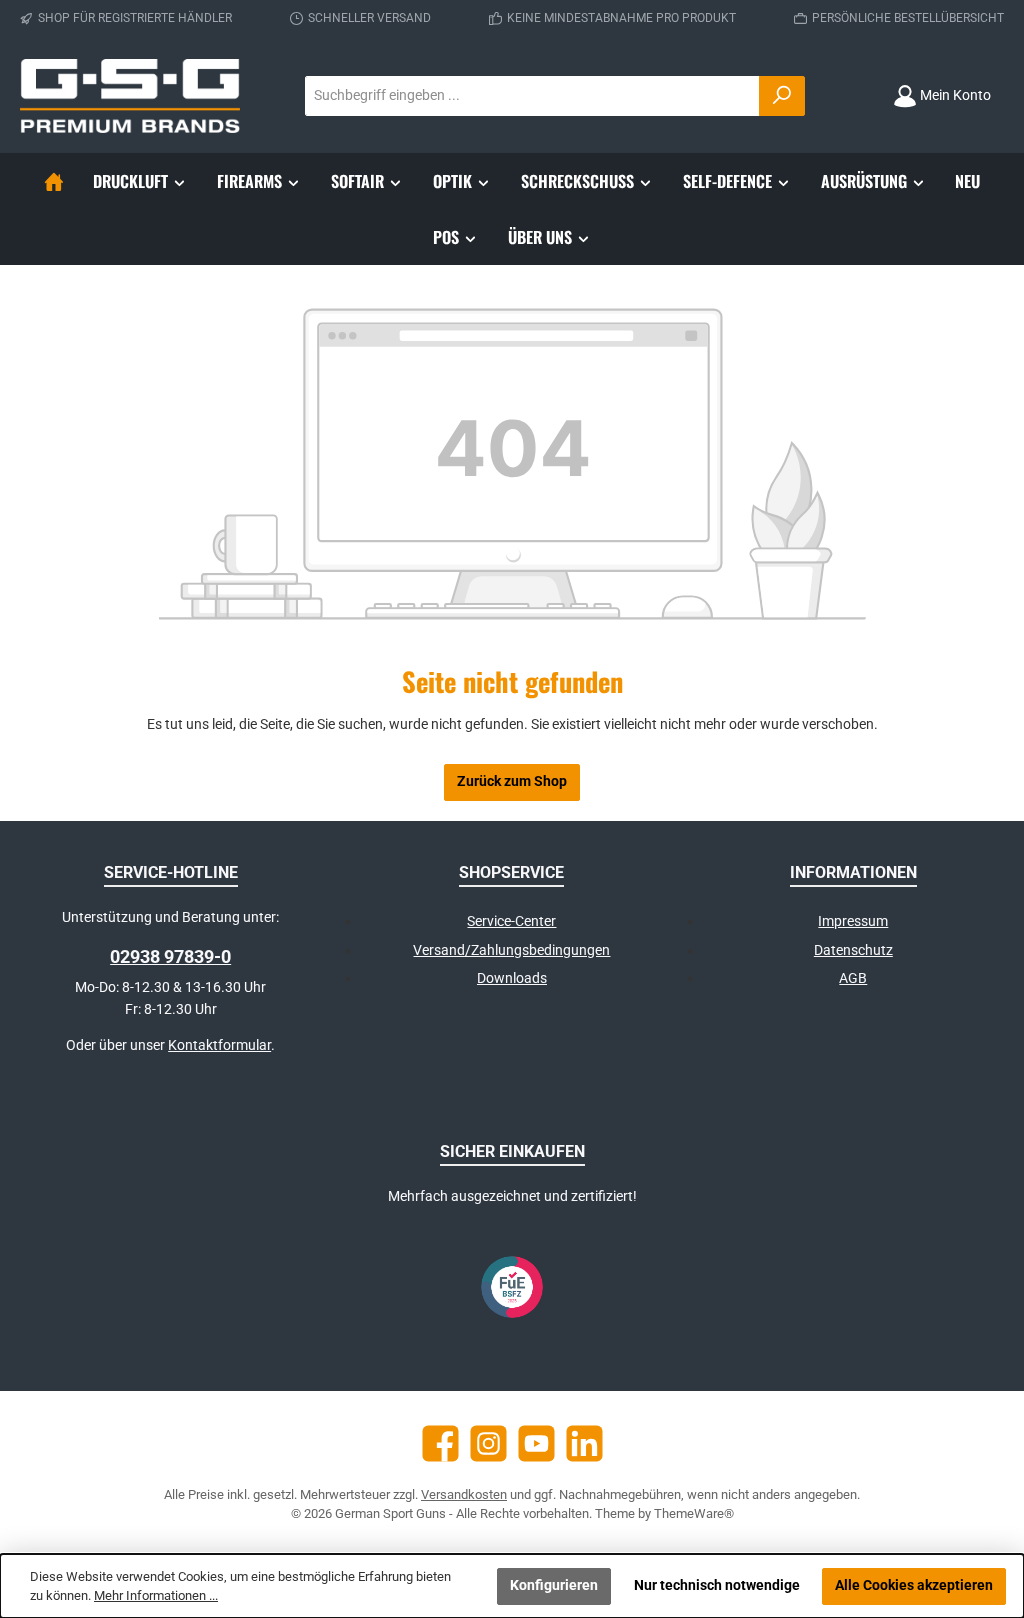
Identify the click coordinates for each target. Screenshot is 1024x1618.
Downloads (512, 978)
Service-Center (511, 921)
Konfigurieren (554, 1585)
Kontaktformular (219, 1045)
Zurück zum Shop (512, 781)
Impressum (853, 921)
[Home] (54, 181)
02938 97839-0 (170, 956)
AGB (853, 978)
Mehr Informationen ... (156, 1595)
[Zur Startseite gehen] (130, 96)
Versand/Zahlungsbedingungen (511, 950)
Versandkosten (464, 1494)
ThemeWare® (694, 1513)
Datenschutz (853, 950)
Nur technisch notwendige (717, 1585)
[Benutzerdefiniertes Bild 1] (512, 1287)
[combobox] (532, 96)
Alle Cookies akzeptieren (914, 1585)
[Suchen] (782, 96)
